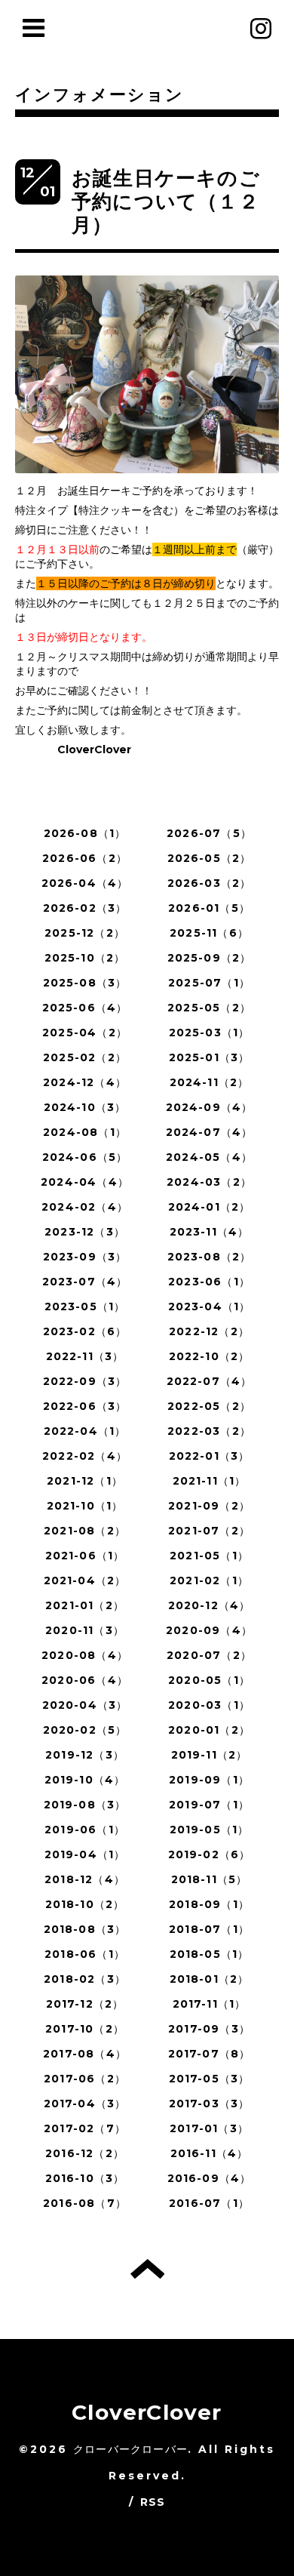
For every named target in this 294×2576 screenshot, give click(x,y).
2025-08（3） (85, 983)
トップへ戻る (147, 2269)
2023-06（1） (209, 1282)
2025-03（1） (210, 1033)
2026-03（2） (210, 883)
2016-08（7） (85, 2203)
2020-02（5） (85, 1730)
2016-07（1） (209, 2203)
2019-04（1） (85, 1854)
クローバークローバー (130, 2449)
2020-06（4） (85, 1680)
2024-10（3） (85, 1107)
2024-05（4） (209, 1157)
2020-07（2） (209, 1655)
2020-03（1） (209, 1705)
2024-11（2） (210, 1082)
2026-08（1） (85, 833)
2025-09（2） (210, 958)
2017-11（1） (210, 2004)
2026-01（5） (209, 908)
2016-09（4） (210, 2178)
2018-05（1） (210, 1954)
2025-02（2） (85, 1057)
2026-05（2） (210, 858)
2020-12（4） (210, 1605)
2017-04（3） (85, 2104)
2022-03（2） (209, 1431)
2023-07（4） (85, 1282)
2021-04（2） (85, 1580)
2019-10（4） (85, 1780)
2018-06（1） (85, 1954)
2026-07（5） (209, 833)
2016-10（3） (85, 2178)
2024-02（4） (85, 1207)
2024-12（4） (85, 1082)
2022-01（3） (210, 1456)
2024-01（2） (210, 1207)
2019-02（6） (210, 1854)
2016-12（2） (85, 2153)
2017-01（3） (209, 2128)
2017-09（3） (209, 2029)
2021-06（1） (85, 1556)
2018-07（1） (209, 1929)
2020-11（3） (85, 1630)
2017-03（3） (210, 2104)
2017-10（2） (85, 2029)
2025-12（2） (85, 933)
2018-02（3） (85, 1979)
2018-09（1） (209, 1904)
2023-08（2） (210, 1257)
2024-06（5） (85, 1157)
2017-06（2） (85, 2079)
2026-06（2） (85, 858)
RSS (153, 2502)
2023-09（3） (85, 1257)
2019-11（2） (210, 1755)
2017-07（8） (210, 2054)
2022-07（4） (210, 1381)
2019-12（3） (85, 1755)
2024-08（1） (85, 1132)
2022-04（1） (85, 1431)
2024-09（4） (210, 1107)
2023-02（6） (85, 1331)
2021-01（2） (85, 1605)
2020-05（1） (209, 1680)
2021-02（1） (209, 1580)
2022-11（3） (85, 1356)
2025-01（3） (210, 1057)
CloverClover (147, 2412)
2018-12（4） (85, 1879)
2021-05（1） (209, 1556)
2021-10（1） (85, 1506)
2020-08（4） (85, 1655)
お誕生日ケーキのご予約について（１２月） (166, 202)
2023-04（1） (210, 1306)
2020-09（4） (209, 1630)
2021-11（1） (210, 1481)
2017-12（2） (85, 2004)
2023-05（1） (85, 1306)
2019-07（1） (209, 1805)
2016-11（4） (210, 2153)
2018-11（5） (210, 1879)
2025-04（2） (85, 1033)
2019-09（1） (209, 1780)
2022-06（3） (85, 1406)
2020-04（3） (85, 1705)
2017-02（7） (85, 2128)
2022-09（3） (85, 1381)
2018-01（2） (210, 1979)
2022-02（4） (85, 1456)
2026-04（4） (85, 883)
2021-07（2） (209, 1531)
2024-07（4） (210, 1132)
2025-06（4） (85, 1008)
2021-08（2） (85, 1531)
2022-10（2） (210, 1356)
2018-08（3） (85, 1929)
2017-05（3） (210, 2079)
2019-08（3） (85, 1805)
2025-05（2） (209, 1008)
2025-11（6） (209, 933)
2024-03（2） (209, 1182)
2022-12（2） (209, 1331)
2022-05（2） (209, 1406)
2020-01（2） (209, 1730)
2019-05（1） (210, 1830)
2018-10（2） (85, 1904)
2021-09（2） (209, 1506)
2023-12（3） (85, 1232)
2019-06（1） (85, 1830)
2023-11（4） (210, 1232)
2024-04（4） (85, 1182)
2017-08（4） (85, 2054)
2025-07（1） (209, 983)
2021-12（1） (85, 1481)
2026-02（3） (85, 908)
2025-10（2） (85, 958)
